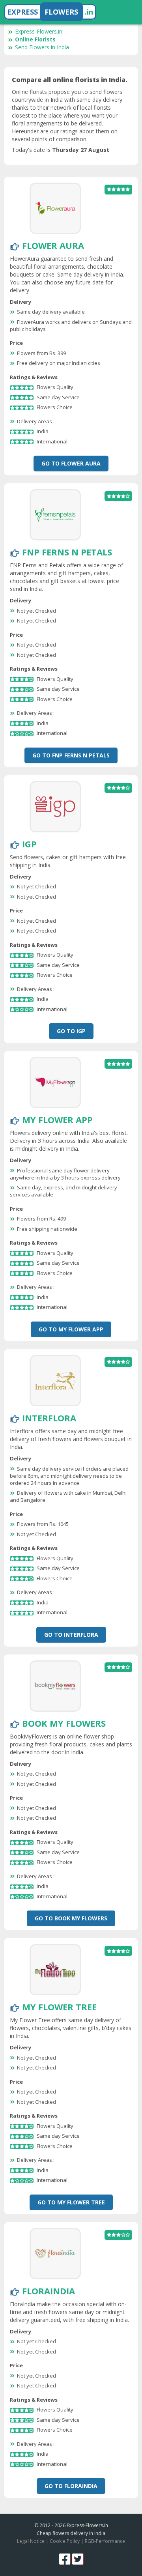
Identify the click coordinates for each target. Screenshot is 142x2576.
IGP (29, 844)
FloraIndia (49, 2291)
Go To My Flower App (71, 1329)
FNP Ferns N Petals (67, 552)
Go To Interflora (71, 1635)
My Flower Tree (59, 2007)
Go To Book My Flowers (71, 1918)
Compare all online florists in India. (70, 80)
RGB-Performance (105, 2541)
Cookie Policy (65, 2541)
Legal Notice (31, 2541)
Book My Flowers (64, 1723)
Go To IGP (71, 1031)
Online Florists (35, 39)
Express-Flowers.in (39, 31)
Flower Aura (53, 245)
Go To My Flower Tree (71, 2202)
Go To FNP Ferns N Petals (71, 755)
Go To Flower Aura (71, 463)
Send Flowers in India (42, 47)
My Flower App (57, 1120)
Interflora (49, 1418)
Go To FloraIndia (71, 2486)
